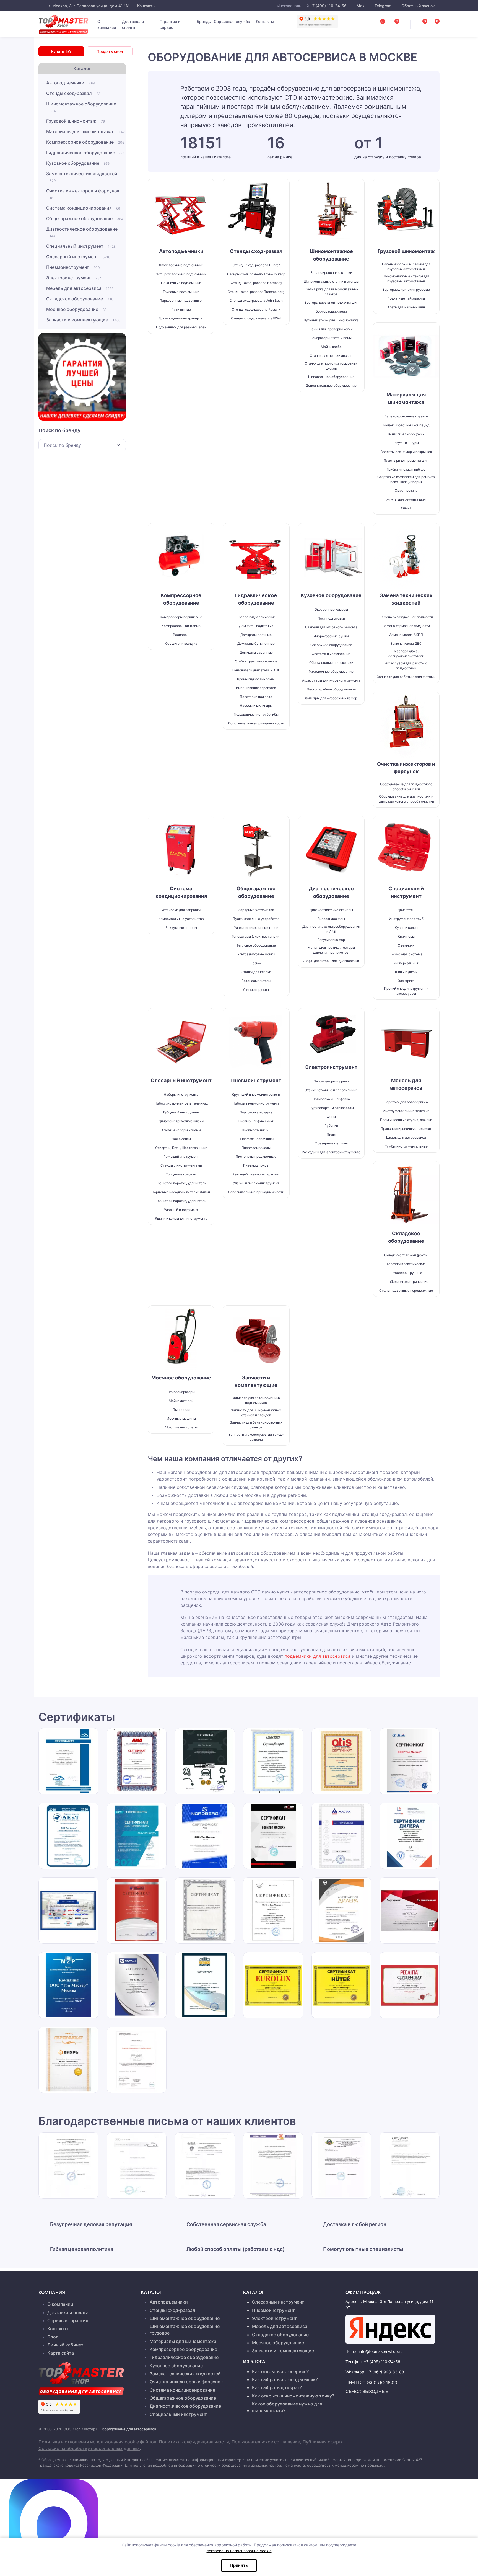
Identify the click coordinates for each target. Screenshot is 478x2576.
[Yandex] (390, 2329)
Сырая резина (406, 490)
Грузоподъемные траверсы (181, 318)
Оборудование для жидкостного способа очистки (406, 787)
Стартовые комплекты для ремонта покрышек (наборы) (406, 479)
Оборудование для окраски (331, 663)
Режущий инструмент (181, 1157)
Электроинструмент (74, 278)
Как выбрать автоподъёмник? (285, 2379)
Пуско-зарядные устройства (256, 919)
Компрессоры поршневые (181, 617)
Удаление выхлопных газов (256, 928)
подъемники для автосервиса (318, 1656)
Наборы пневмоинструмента (256, 1103)
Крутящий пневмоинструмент (256, 1094)
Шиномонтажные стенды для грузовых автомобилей (406, 279)
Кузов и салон (406, 928)
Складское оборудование (80, 299)
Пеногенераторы (181, 1392)
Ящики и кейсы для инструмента (181, 1219)
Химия (406, 508)
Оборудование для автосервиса (128, 2429)
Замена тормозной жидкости (406, 626)
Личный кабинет (65, 2345)
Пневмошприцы (256, 1165)
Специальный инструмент (81, 246)
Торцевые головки (181, 1174)
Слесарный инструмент (78, 257)
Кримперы (406, 936)
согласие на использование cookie (239, 2551)
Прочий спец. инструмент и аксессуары (406, 991)
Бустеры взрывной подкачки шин (331, 302)
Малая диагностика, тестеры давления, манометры (331, 950)
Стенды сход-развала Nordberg (256, 283)
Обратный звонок (418, 6)
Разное (256, 963)
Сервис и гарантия (68, 2320)
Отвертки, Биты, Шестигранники (181, 1148)
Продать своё (110, 51)
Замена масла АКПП (406, 635)
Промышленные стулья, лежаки (406, 1120)
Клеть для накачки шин (406, 307)
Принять (239, 2565)
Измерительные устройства (181, 919)
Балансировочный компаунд (406, 425)
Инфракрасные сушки (331, 636)
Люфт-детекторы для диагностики (331, 961)
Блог (53, 2337)
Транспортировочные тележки (406, 1129)
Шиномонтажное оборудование (81, 107)
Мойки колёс (331, 347)
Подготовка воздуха (256, 1112)
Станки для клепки (256, 972)
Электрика (406, 981)
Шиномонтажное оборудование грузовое (185, 2330)
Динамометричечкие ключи (181, 1121)
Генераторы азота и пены (331, 338)
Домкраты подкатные (256, 626)
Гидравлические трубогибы (256, 714)
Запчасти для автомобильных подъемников (256, 1400)
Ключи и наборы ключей (181, 1130)
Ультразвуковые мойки (256, 954)
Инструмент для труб (406, 919)
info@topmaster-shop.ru (381, 2351)
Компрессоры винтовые (181, 626)
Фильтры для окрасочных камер (331, 698)
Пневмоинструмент (73, 267)
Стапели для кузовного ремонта (331, 627)
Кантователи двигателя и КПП (256, 670)
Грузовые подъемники (181, 292)
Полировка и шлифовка (331, 1099)
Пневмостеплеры (256, 1130)
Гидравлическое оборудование (86, 153)
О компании (107, 24)
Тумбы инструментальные (406, 1146)
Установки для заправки (181, 910)
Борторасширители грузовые (406, 289)
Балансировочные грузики (406, 416)
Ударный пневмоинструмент (256, 1183)
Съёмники (406, 945)
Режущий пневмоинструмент (256, 1174)
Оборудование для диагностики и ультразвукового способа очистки (406, 799)
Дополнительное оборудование (331, 386)
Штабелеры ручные (406, 1273)
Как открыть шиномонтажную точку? (293, 2396)
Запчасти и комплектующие (83, 320)
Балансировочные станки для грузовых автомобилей (406, 266)
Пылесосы (181, 1410)
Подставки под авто (256, 697)
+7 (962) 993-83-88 (385, 2372)
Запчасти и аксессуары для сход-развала (256, 1437)
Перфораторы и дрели (331, 1081)
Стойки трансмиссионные (256, 661)
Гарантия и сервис (170, 24)
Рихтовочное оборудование (331, 671)
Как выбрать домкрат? (277, 2387)
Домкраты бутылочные (256, 644)
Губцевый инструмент (181, 1112)
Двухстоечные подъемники (181, 265)
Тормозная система (406, 954)
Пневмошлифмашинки (256, 1121)
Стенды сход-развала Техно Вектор (256, 274)
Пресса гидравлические (256, 617)
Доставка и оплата (133, 24)
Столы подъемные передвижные (406, 1290)
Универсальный (406, 963)
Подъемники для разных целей (181, 327)
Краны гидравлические (256, 679)
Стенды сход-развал (74, 93)
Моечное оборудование (76, 309)
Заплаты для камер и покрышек (406, 452)
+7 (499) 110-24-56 (328, 6)
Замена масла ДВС (406, 644)
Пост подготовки (331, 618)
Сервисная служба (232, 21)
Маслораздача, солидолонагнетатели (406, 653)
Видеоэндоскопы (331, 919)
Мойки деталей (181, 1401)
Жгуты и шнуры (406, 443)
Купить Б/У (61, 51)
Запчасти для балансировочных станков (256, 1425)
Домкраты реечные (256, 635)
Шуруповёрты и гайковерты (331, 1108)
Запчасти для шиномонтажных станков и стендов (256, 1413)
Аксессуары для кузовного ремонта (331, 680)
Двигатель (406, 910)
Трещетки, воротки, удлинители (181, 1183)
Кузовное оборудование (78, 163)
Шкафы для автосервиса (406, 1137)
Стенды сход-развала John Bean (256, 301)
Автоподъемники (71, 83)
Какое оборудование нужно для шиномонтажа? (287, 2407)
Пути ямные (181, 309)
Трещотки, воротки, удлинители (181, 1201)
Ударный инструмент (181, 1210)
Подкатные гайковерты (406, 298)
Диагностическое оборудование (82, 232)
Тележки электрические (406, 1264)
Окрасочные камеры (331, 609)
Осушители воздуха (181, 644)
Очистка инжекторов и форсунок (83, 194)
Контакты (146, 6)
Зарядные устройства (256, 910)
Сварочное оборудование (331, 645)
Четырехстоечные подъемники (181, 274)
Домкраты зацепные (256, 652)
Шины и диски (406, 972)
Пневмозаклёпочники (256, 1139)
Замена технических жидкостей (82, 177)
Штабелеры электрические (406, 1282)
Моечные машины (181, 1418)
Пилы (331, 1134)
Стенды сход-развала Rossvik (256, 309)
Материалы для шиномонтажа (85, 131)
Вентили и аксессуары (406, 434)
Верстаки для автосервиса (406, 1102)
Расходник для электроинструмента (331, 1152)
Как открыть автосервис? (280, 2371)
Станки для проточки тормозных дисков (331, 366)
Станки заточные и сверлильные (331, 1090)
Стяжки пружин (256, 990)
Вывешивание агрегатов (256, 688)
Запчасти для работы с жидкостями (406, 677)
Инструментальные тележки (406, 1111)
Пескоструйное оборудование (331, 689)
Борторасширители (331, 311)
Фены (331, 1117)
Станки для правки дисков (331, 356)
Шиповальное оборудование (331, 377)
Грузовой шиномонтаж (76, 121)
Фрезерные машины (331, 1143)
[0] (431, 23)
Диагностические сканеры (331, 910)
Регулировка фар (331, 940)
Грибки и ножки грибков (406, 469)
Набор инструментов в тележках (181, 1103)
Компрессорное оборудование (85, 142)
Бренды (204, 21)
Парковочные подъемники (181, 301)
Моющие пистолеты (181, 1427)
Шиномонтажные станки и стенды (331, 281)
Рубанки (331, 1125)
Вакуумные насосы (181, 928)
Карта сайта (61, 2353)
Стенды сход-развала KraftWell (256, 318)
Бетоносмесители (256, 981)
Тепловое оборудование (256, 945)
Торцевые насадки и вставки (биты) (181, 1192)
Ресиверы (181, 635)
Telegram (383, 6)
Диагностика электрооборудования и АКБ (331, 929)
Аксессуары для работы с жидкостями (406, 666)
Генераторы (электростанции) (256, 936)
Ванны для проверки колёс (331, 329)
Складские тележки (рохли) (406, 1255)
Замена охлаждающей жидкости (406, 617)
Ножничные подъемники (181, 283)
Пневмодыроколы (256, 1148)
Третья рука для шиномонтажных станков (331, 292)
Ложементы (181, 1139)
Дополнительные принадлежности (256, 723)
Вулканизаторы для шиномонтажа (331, 320)
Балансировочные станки (331, 273)
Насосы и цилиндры (256, 706)
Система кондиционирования (83, 208)
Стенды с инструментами (181, 1165)
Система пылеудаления (331, 654)
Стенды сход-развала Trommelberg (256, 292)
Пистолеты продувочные (256, 1157)
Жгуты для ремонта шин (406, 499)
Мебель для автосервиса (80, 288)
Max (361, 6)
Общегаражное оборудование (85, 218)
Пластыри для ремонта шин (406, 461)
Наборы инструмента (181, 1094)
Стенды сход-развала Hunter (256, 265)
